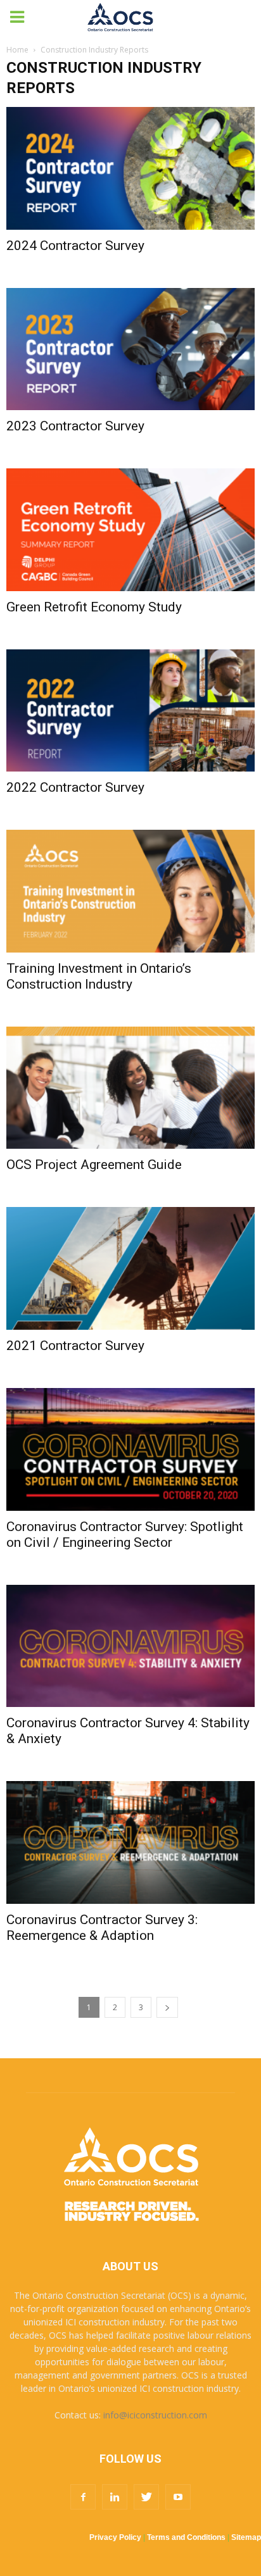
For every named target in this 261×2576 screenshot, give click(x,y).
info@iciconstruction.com (155, 2415)
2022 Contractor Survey (75, 787)
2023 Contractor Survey (75, 426)
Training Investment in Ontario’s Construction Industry (99, 976)
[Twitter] (146, 2497)
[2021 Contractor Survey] (130, 1268)
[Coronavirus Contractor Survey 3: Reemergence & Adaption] (130, 1842)
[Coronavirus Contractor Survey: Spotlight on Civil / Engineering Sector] (130, 1449)
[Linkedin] (115, 2497)
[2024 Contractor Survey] (130, 168)
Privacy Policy (115, 2537)
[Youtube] (178, 2497)
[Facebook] (83, 2497)
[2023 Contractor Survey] (130, 349)
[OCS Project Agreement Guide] (130, 1088)
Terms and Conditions (186, 2537)
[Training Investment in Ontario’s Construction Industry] (130, 891)
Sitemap (246, 2537)
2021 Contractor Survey (75, 1346)
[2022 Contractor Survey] (130, 711)
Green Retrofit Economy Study (94, 607)
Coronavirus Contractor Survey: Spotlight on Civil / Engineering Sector (125, 1535)
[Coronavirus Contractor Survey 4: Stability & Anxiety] (130, 1646)
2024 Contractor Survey (75, 246)
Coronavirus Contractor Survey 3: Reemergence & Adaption (102, 1928)
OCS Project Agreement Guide (94, 1165)
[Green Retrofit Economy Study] (130, 530)
